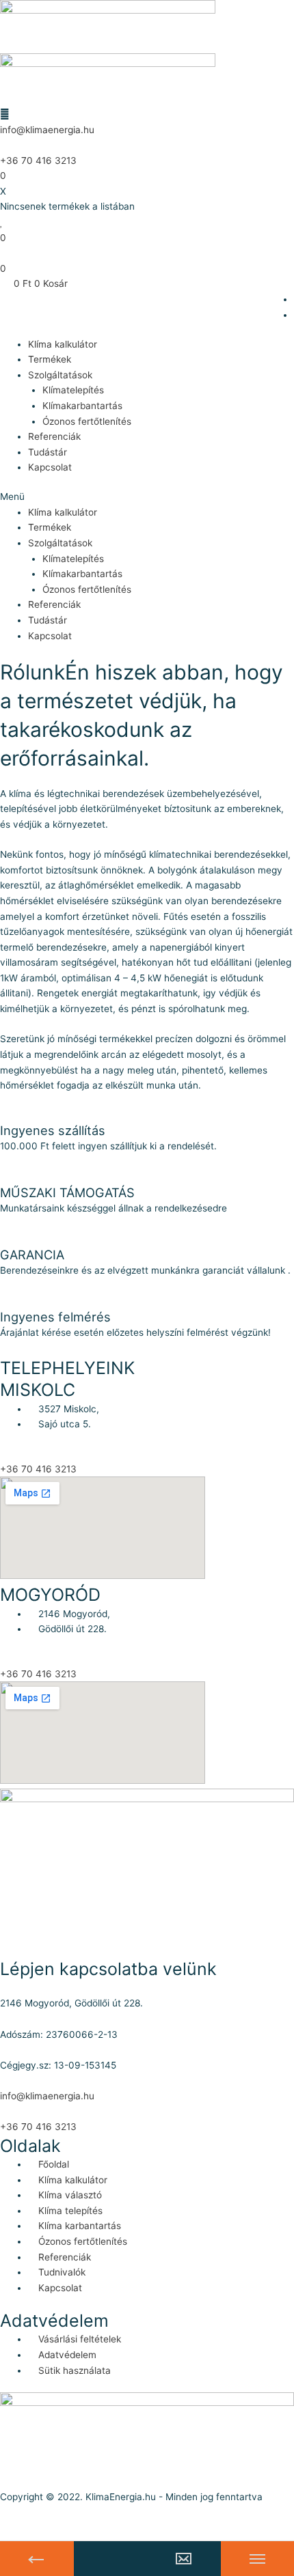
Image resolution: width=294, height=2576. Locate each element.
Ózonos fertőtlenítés (87, 421)
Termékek (50, 359)
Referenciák (54, 436)
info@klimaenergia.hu (47, 130)
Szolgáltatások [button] (60, 375)
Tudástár (48, 452)
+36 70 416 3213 (38, 160)
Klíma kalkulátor (63, 344)
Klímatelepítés (73, 390)
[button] (147, 497)
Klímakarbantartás (82, 406)
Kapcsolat (50, 467)
